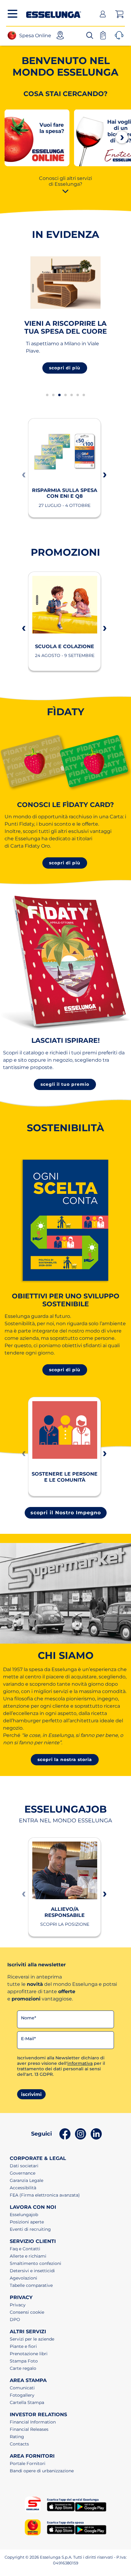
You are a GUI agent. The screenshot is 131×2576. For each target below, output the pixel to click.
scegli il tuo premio (65, 1084)
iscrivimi (31, 2094)
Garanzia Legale (27, 2180)
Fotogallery (22, 2395)
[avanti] (122, 137)
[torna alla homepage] (54, 13)
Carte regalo (23, 2368)
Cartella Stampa (27, 2402)
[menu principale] (12, 14)
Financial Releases (29, 2429)
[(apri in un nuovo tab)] (37, 137)
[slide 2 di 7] (53, 395)
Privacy (18, 2305)
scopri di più (65, 368)
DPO (15, 2319)
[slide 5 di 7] (72, 395)
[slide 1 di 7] (47, 395)
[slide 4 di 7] (65, 395)
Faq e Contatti (25, 2249)
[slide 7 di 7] (84, 395)
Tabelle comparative (31, 2285)
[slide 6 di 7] (78, 395)
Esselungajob (24, 2215)
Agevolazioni (23, 2278)
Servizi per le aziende (32, 2339)
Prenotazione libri (29, 2354)
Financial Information (33, 2422)
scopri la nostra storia (65, 1760)
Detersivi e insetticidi (32, 2271)
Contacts (19, 2444)
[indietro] (23, 474)
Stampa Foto (24, 2361)
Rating (17, 2437)
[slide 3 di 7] (59, 395)
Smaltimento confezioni (35, 2263)
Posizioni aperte (27, 2222)
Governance (23, 2173)
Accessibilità (23, 2188)
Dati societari (24, 2166)
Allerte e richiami (28, 2256)
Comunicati (22, 2388)
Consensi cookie (27, 2312)
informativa (80, 2063)
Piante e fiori (23, 2346)
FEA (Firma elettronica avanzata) (45, 2195)
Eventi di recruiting (30, 2229)
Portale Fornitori (28, 2463)
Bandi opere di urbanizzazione (42, 2471)
